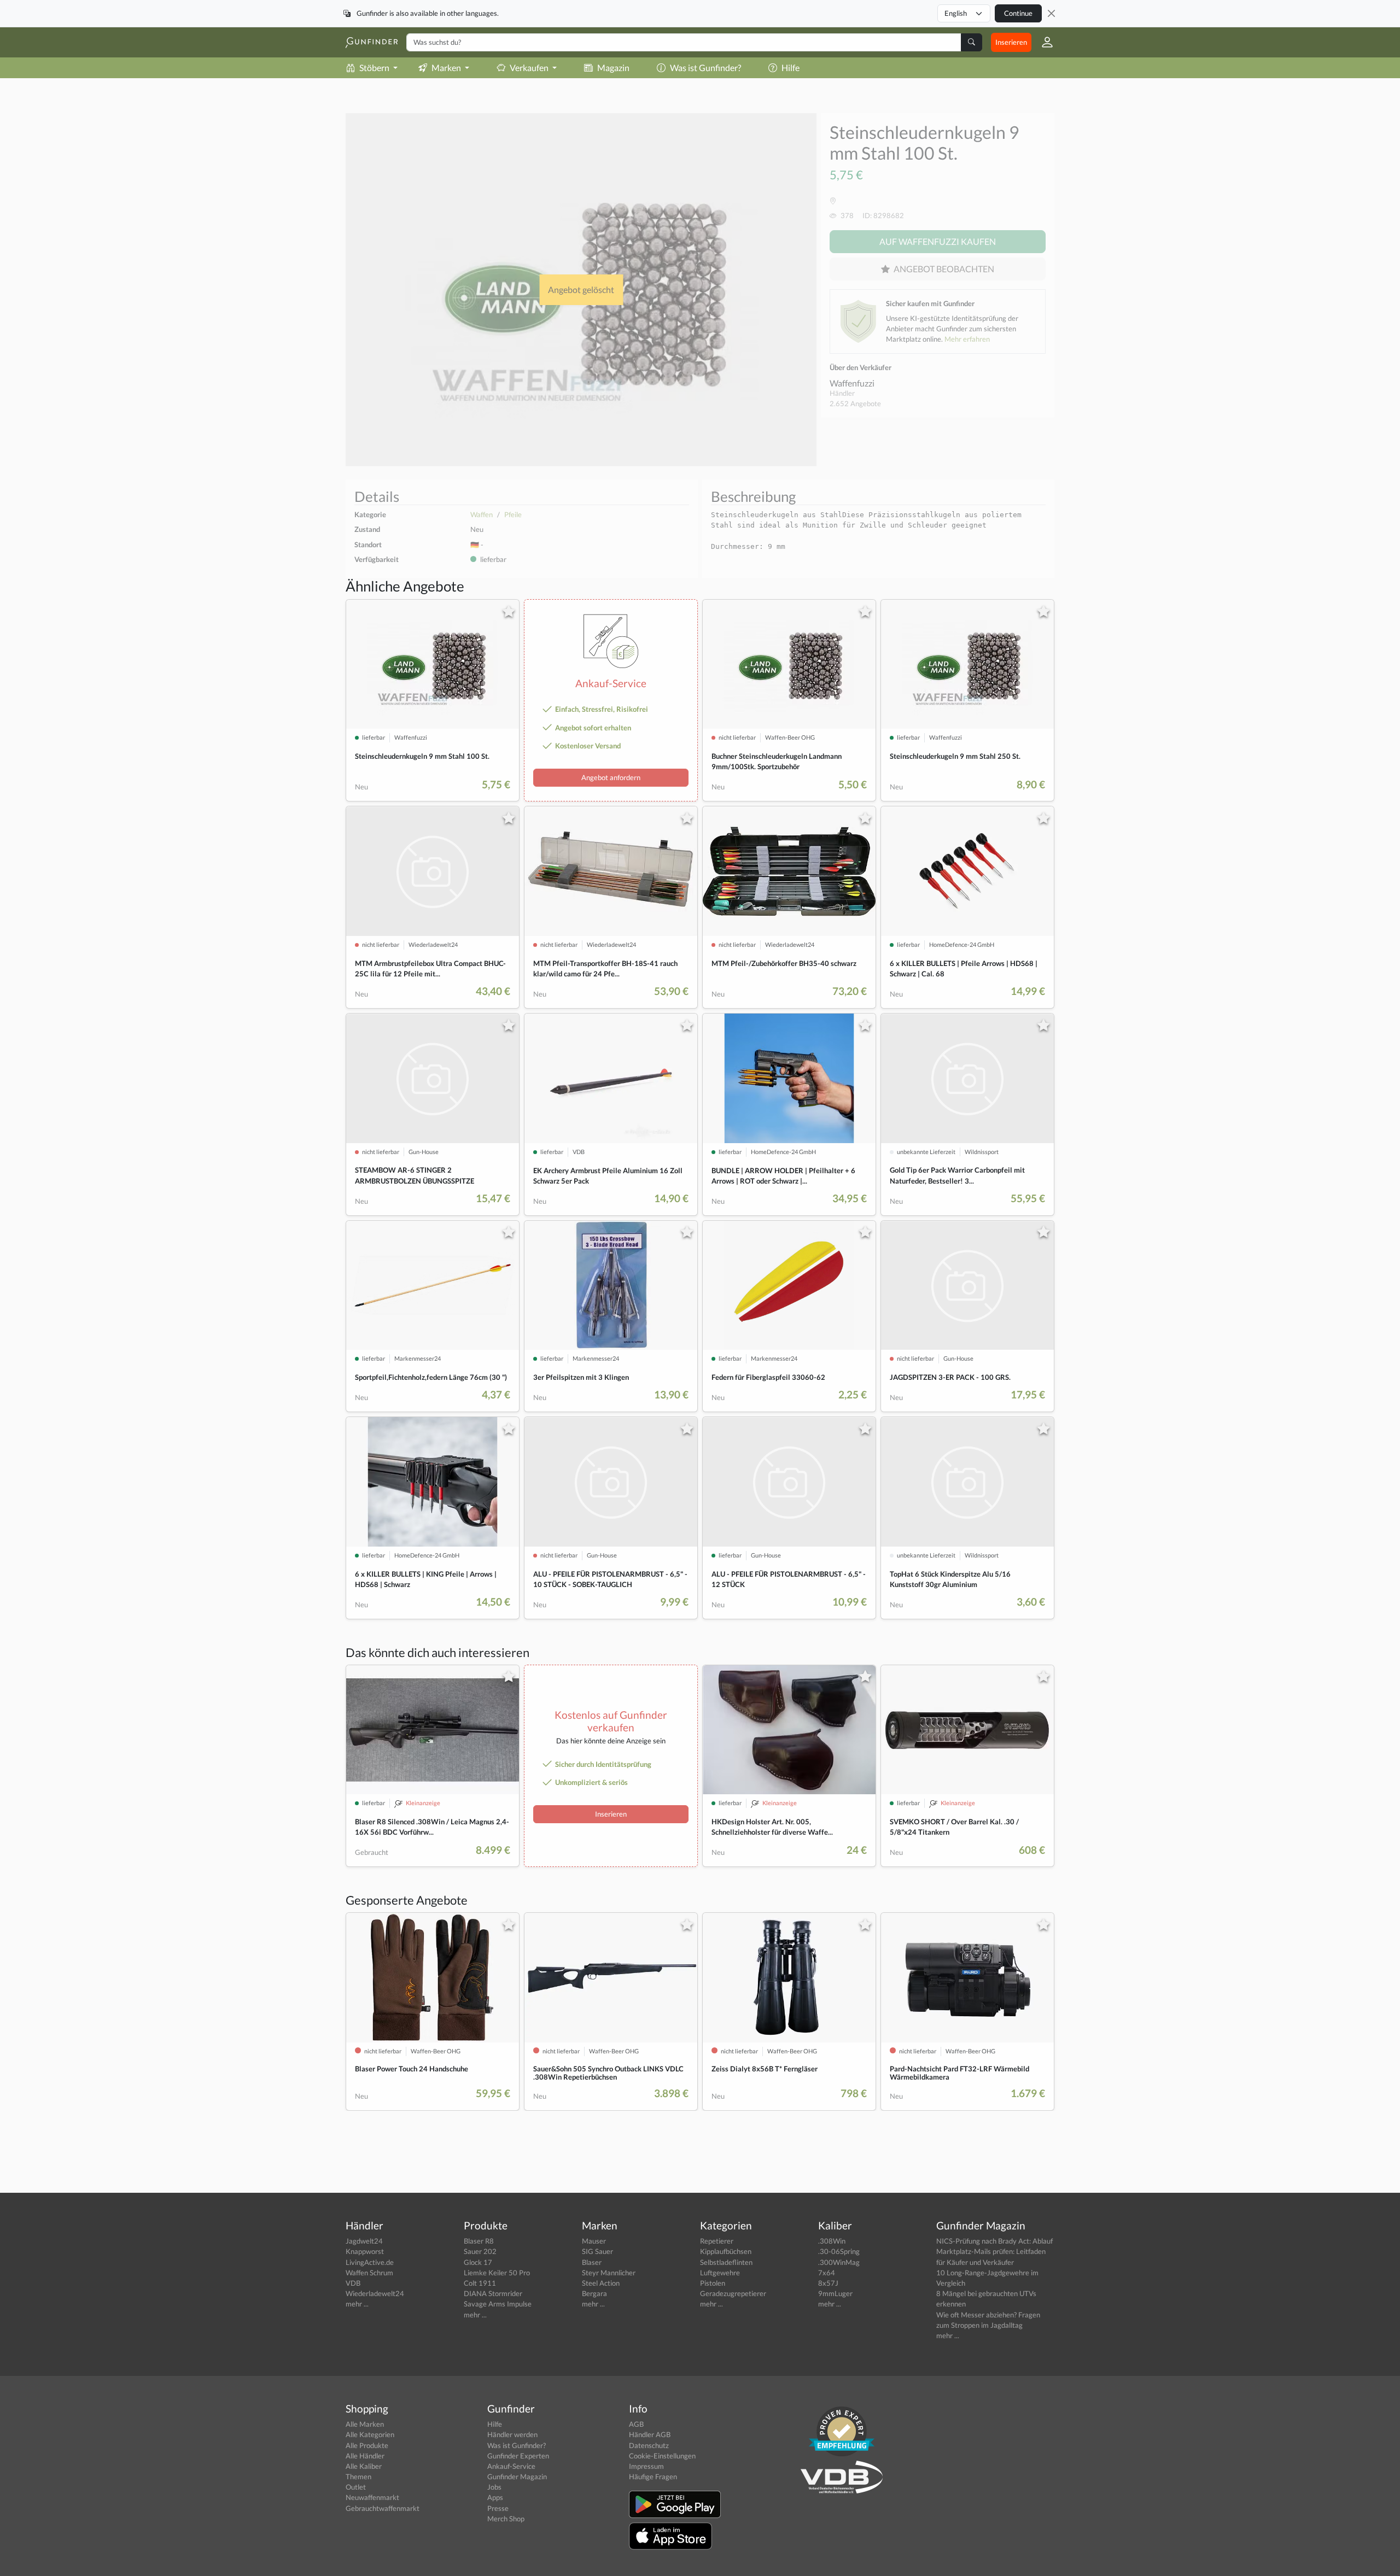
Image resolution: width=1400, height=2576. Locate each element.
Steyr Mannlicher (609, 2273)
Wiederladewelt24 (375, 2293)
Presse (498, 2508)
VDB (353, 2283)
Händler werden (512, 2434)
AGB (636, 2424)
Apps (495, 2497)
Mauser (594, 2241)
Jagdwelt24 (364, 2241)
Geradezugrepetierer (733, 2293)
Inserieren (1011, 42)
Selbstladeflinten (726, 2262)
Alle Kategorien (370, 2434)
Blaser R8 (479, 2241)
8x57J (828, 2283)
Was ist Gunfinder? (705, 68)
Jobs (494, 2487)
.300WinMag (839, 2262)
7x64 (827, 2273)
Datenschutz (649, 2445)
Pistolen (713, 2283)
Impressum (646, 2466)
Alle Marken (365, 2424)
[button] (1043, 42)
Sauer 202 (480, 2251)
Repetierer (717, 2241)
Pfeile (513, 514)
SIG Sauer (597, 2251)
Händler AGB (650, 2434)
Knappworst (365, 2251)
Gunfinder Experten (518, 2456)
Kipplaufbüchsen (726, 2251)
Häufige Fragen (653, 2477)
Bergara (594, 2293)
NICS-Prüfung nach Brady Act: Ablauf (994, 2241)
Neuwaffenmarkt (372, 2497)
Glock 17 (478, 2262)
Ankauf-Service (511, 2466)
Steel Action (601, 2283)
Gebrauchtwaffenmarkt (383, 2508)
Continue (1018, 13)
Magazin (613, 68)
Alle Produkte (367, 2445)
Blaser (592, 2262)
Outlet (356, 2487)
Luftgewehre (720, 2273)
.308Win (832, 2241)
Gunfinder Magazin (517, 2477)
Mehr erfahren (967, 339)
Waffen (482, 514)
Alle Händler (365, 2456)
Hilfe (791, 68)
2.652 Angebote (855, 403)
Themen (358, 2477)
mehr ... (357, 2304)
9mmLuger (835, 2293)
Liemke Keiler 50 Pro (497, 2273)
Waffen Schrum (369, 2273)
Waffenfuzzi (852, 383)
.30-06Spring (839, 2251)
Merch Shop (506, 2519)
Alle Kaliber (364, 2466)
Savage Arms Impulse (498, 2304)
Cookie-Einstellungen (662, 2456)
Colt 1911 (480, 2283)
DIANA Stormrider (493, 2293)
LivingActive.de (370, 2262)
